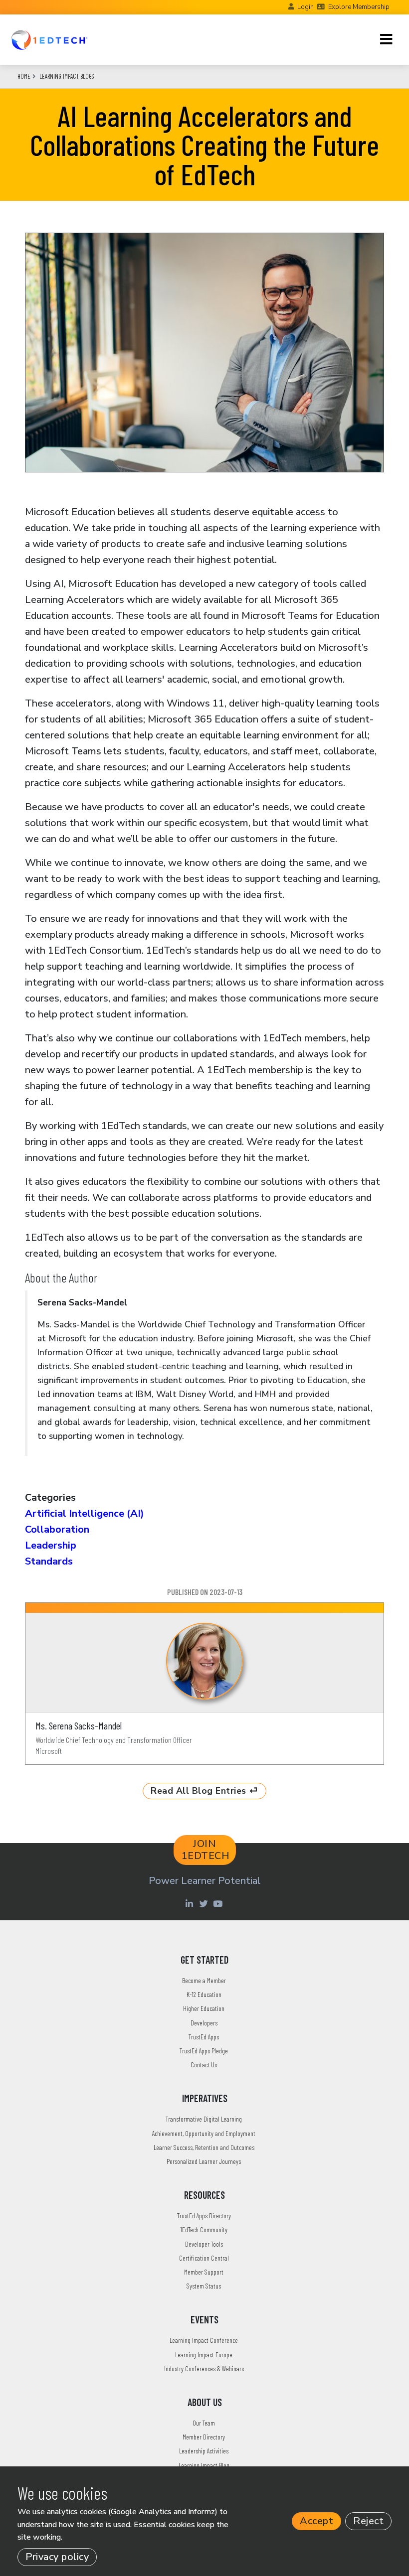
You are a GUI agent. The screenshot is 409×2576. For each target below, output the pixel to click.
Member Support (204, 2272)
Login (306, 7)
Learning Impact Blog (204, 2465)
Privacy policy (57, 2557)
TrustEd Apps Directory (204, 2216)
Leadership (51, 1545)
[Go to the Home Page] (49, 40)
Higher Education (204, 2008)
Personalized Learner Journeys (204, 2161)
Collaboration (57, 1529)
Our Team (204, 2423)
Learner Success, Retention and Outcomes (204, 2147)
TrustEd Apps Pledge (204, 2051)
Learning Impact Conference (204, 2340)
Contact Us (204, 2065)
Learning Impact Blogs (67, 76)
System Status (204, 2286)
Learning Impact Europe (204, 2355)
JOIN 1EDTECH (206, 1850)
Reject (368, 2521)
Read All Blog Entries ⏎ (204, 1791)
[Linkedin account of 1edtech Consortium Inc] (190, 1903)
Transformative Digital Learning (204, 2119)
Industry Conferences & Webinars (204, 2368)
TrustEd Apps (204, 2037)
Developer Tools (204, 2244)
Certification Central (204, 2258)
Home (24, 76)
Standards (49, 1561)
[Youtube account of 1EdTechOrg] (219, 1903)
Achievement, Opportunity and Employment (204, 2133)
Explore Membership (359, 7)
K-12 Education (204, 1994)
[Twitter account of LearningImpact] (205, 1903)
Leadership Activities (204, 2451)
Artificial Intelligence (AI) (85, 1513)
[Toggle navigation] (386, 39)
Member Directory (204, 2437)
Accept (316, 2521)
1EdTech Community (204, 2229)
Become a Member (204, 1980)
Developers (204, 2023)
